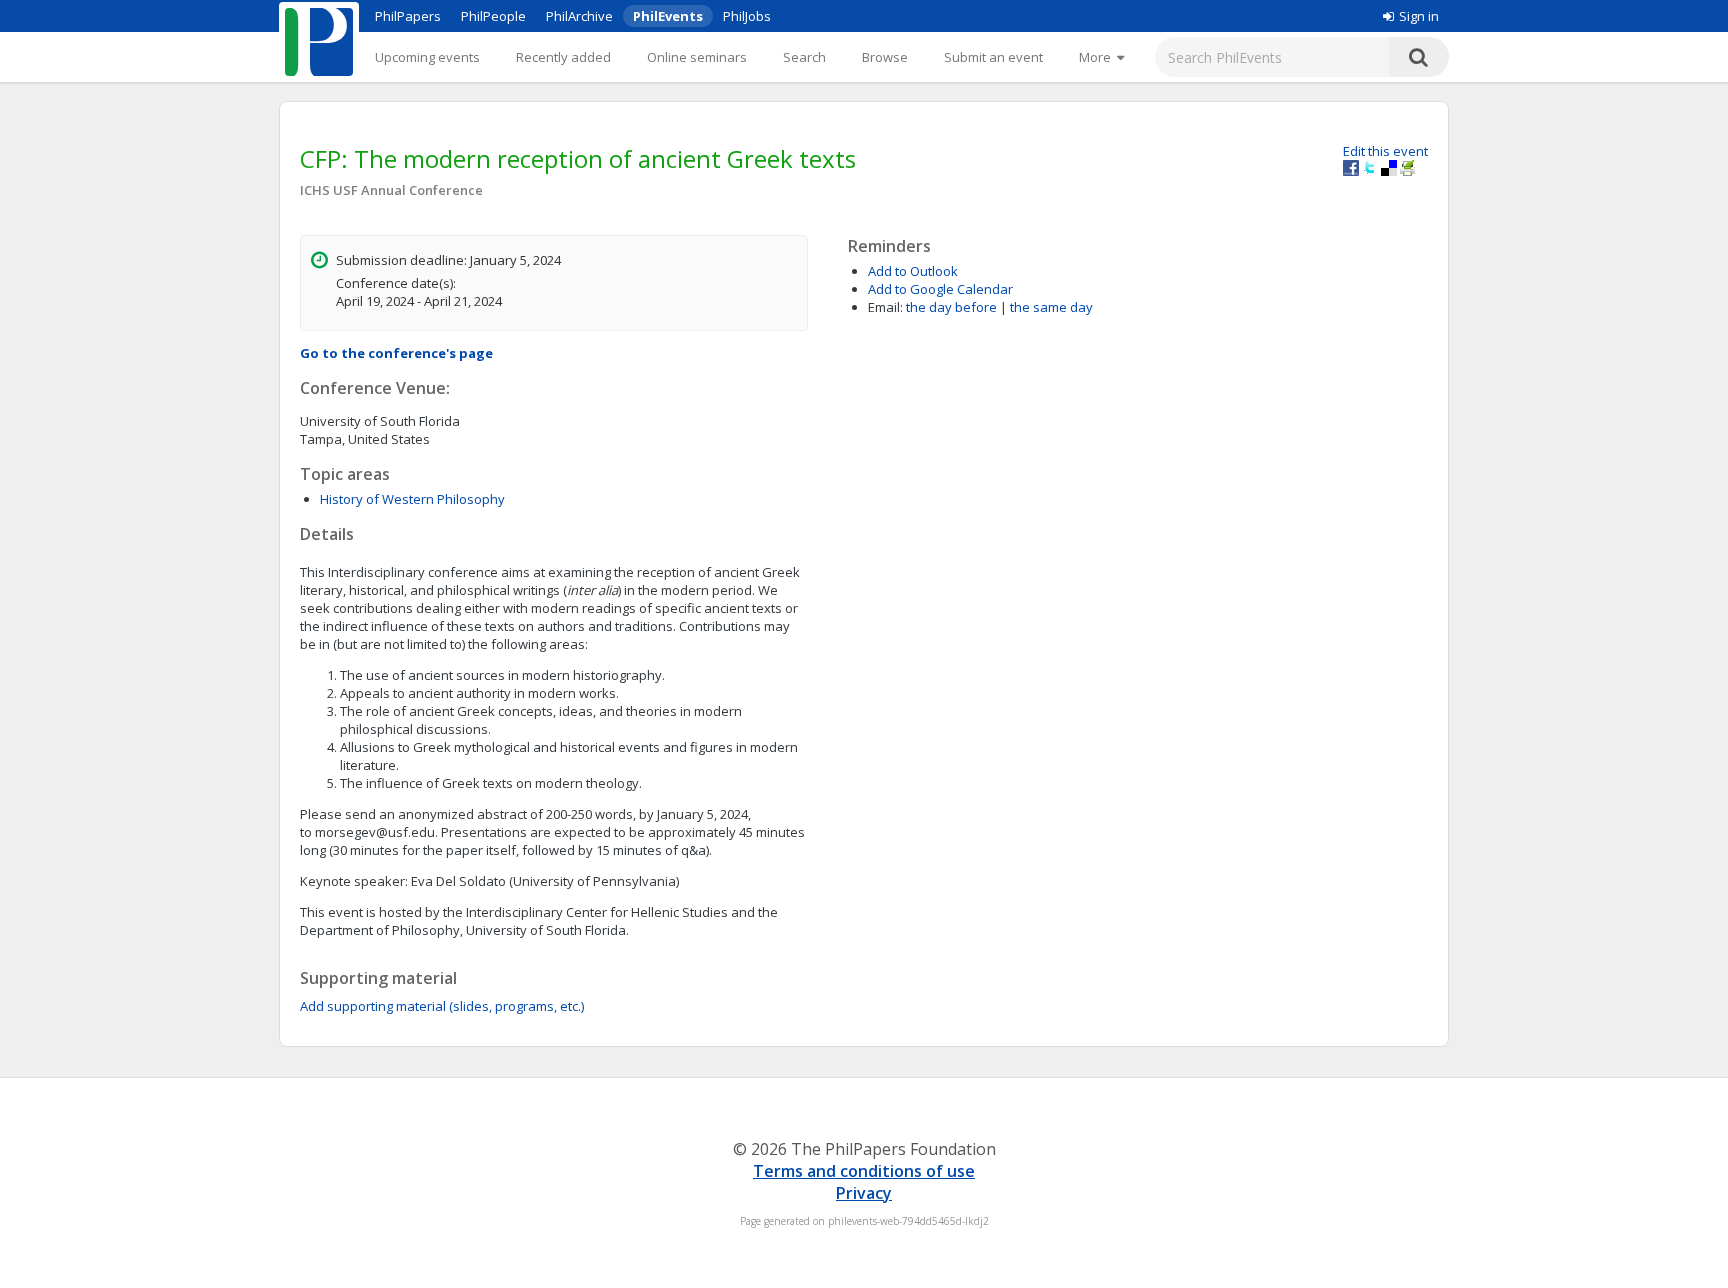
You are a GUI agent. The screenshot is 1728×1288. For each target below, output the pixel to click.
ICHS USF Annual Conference (391, 190)
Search (804, 57)
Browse (885, 57)
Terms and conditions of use (864, 1171)
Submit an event (993, 57)
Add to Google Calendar (940, 289)
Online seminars (697, 57)
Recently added (563, 57)
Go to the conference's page (396, 353)
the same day (1051, 307)
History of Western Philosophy (412, 499)
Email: (885, 307)
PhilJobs (747, 16)
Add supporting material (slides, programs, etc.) (442, 1006)
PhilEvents (668, 16)
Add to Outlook (913, 271)
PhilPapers (408, 16)
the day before (951, 307)
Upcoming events (427, 57)
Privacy (864, 1193)
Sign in (1419, 16)
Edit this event (1385, 151)
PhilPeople (493, 16)
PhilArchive (579, 16)
